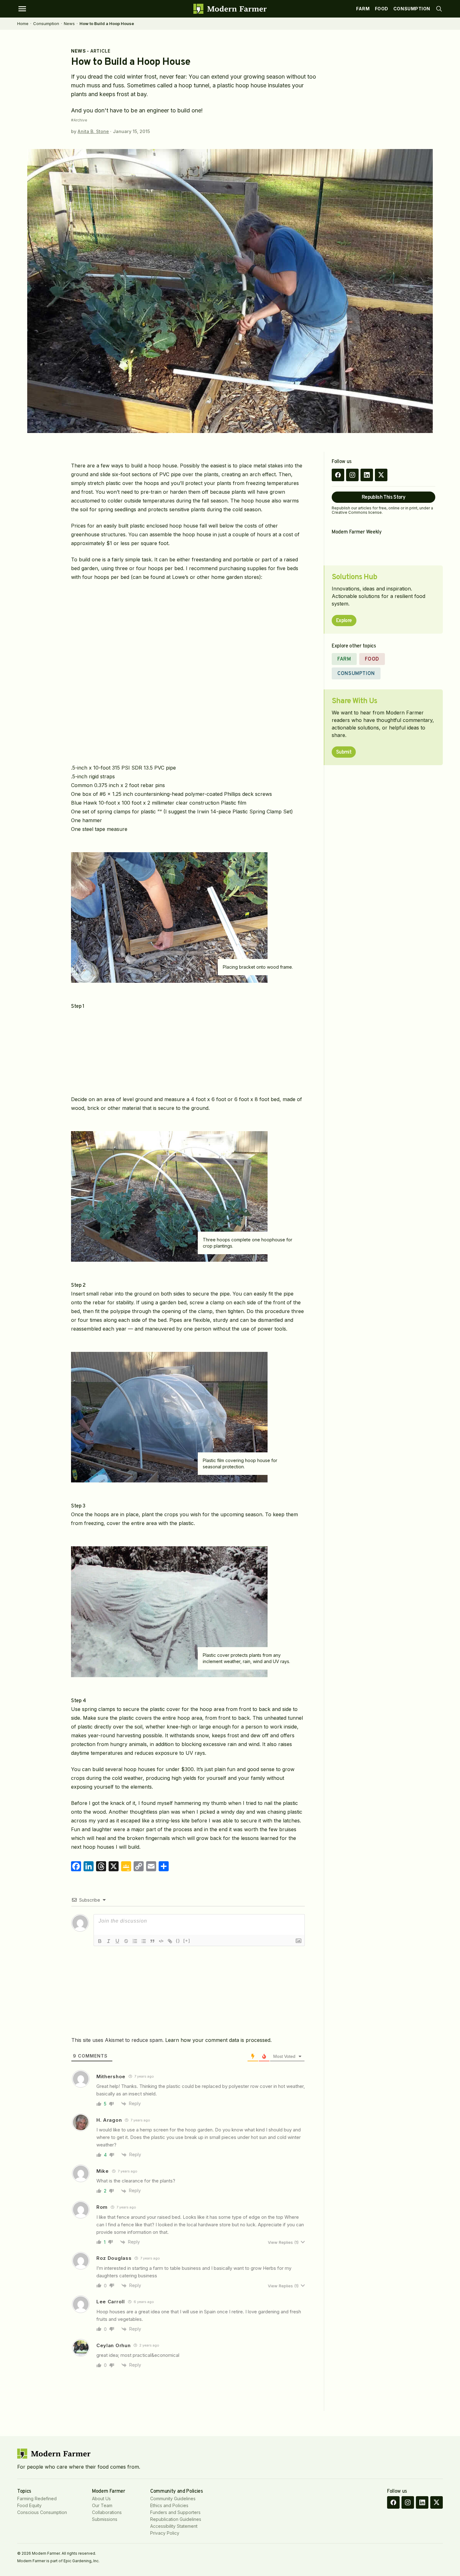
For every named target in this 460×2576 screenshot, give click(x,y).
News (69, 23)
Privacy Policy (165, 2533)
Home (23, 23)
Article (100, 51)
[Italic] (109, 1941)
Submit (344, 752)
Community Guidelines (173, 2499)
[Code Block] (161, 1941)
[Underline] (117, 1941)
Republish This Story (383, 497)
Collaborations (107, 2512)
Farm (363, 9)
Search (439, 9)
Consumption (412, 9)
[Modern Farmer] (230, 9)
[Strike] (126, 1941)
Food (382, 9)
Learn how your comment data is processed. (218, 2040)
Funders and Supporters (175, 2512)
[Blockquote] (152, 1941)
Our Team (102, 2505)
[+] (187, 1941)
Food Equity (29, 2505)
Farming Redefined (37, 2499)
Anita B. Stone (93, 131)
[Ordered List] (135, 1941)
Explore (344, 621)
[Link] (170, 1941)
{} (178, 1941)
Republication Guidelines (176, 2519)
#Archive (79, 120)
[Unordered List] (144, 1941)
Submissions (105, 2519)
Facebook (338, 475)
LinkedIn (367, 475)
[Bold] (100, 1941)
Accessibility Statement (174, 2526)
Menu (22, 9)
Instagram (352, 475)
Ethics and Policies (169, 2505)
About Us (101, 2499)
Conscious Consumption (42, 2512)
